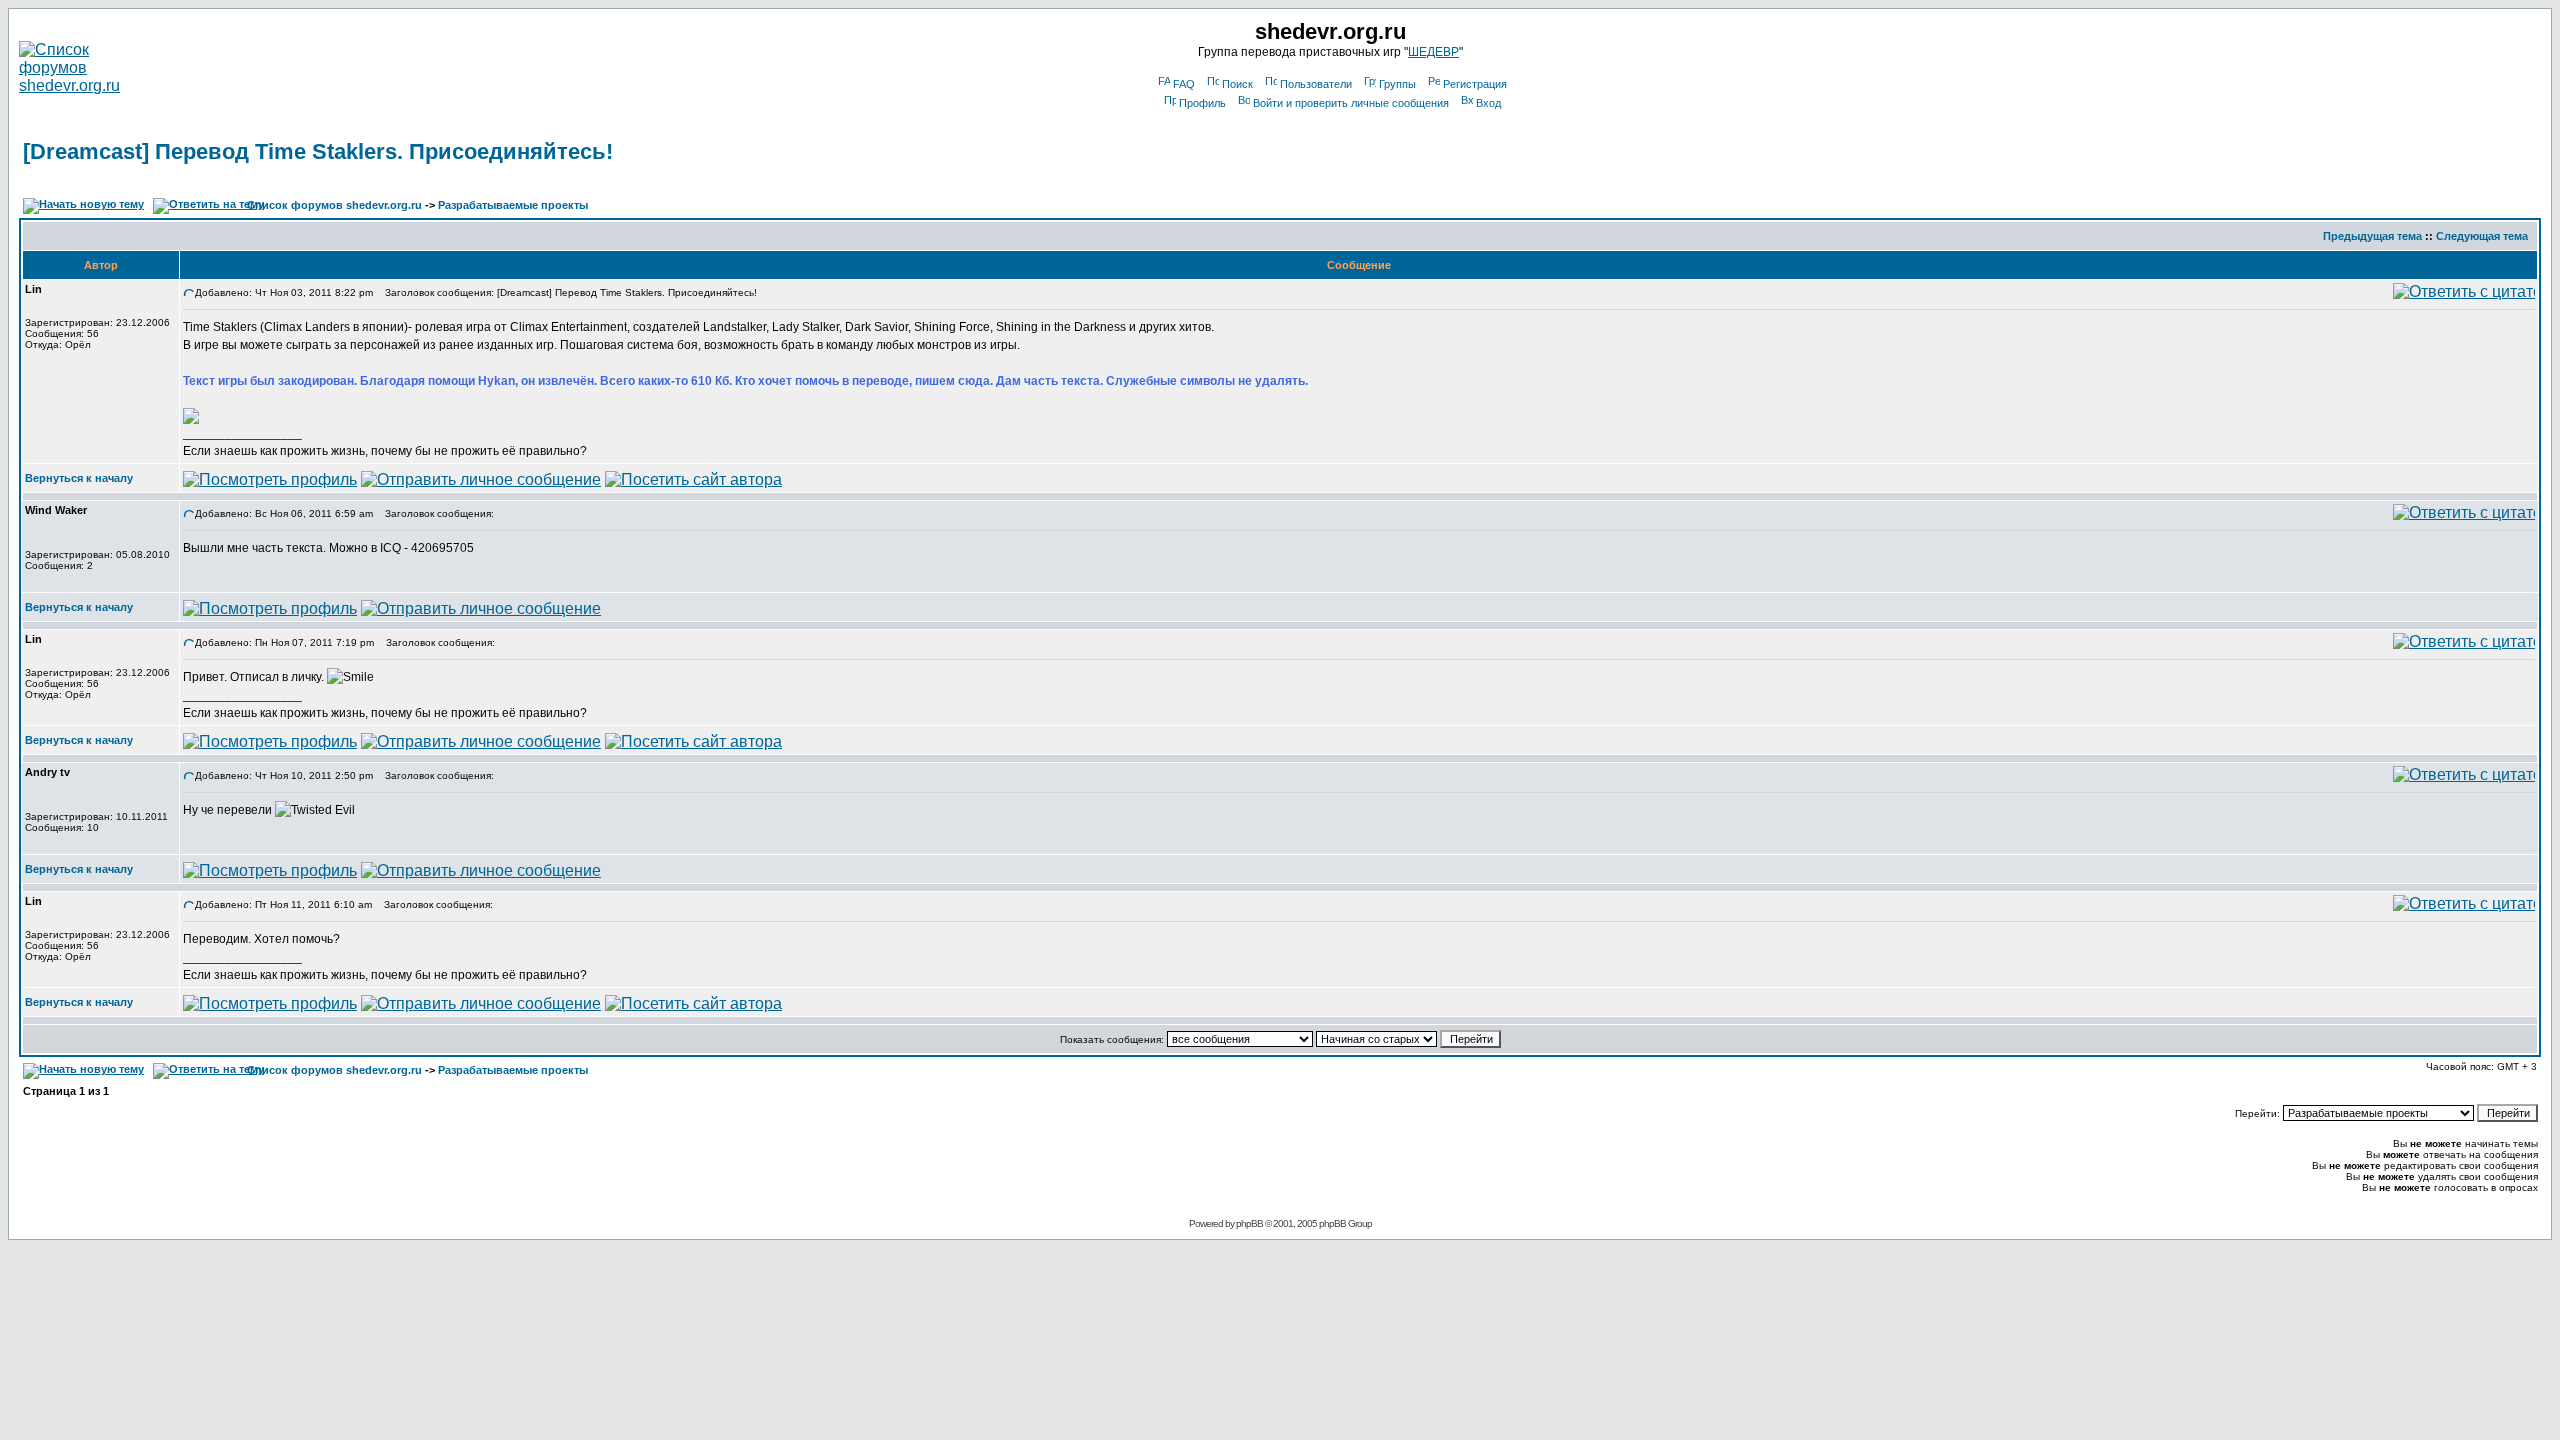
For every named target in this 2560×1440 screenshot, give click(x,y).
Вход (1488, 103)
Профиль (1202, 103)
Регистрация (1475, 84)
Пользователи (1316, 84)
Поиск (1237, 84)
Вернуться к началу (79, 478)
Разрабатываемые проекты (513, 205)
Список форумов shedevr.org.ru (334, 205)
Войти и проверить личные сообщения (1351, 103)
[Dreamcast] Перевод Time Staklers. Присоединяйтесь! (318, 151)
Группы (1397, 84)
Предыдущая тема (2372, 236)
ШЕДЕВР (1433, 52)
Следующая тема (2482, 236)
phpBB (1249, 1223)
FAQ (1184, 84)
